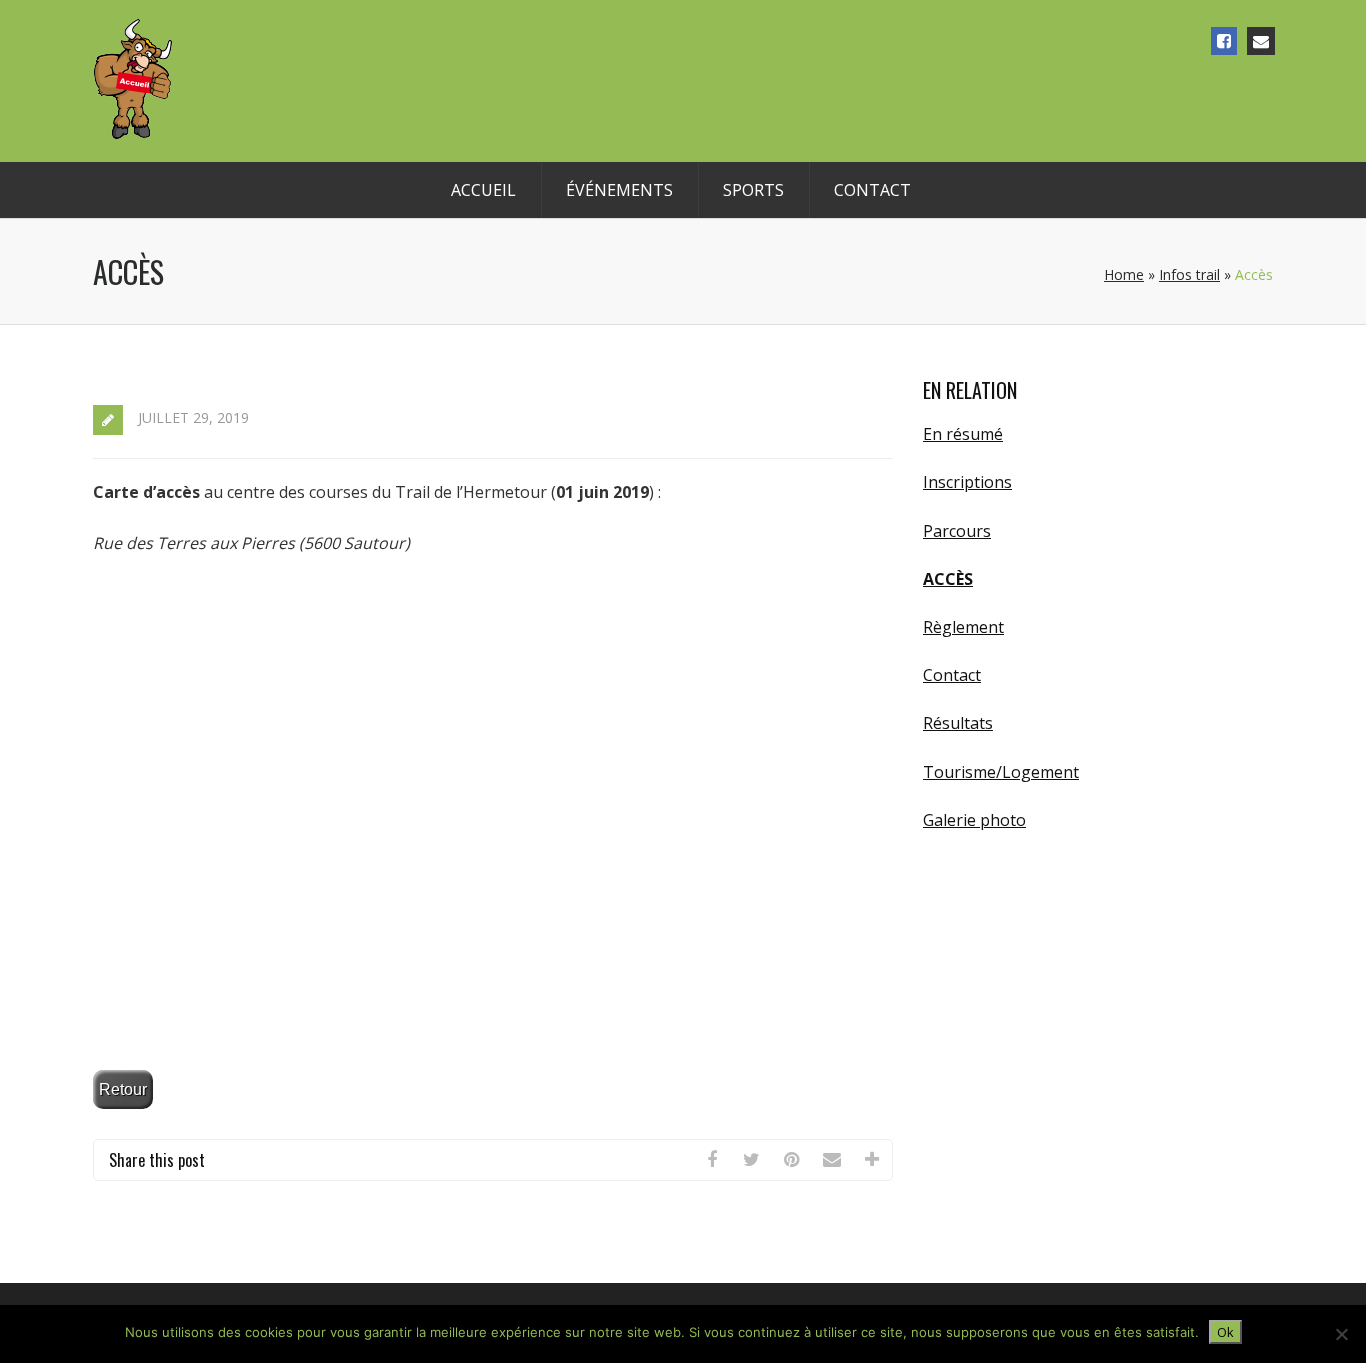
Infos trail (1189, 274)
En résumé (963, 434)
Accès (948, 579)
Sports (753, 190)
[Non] (1341, 1334)
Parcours (957, 531)
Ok (1225, 1332)
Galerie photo (974, 820)
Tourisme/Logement (1001, 772)
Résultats (958, 723)
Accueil (483, 190)
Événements (619, 190)
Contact (872, 190)
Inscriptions (967, 482)
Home (1124, 274)
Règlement (963, 627)
